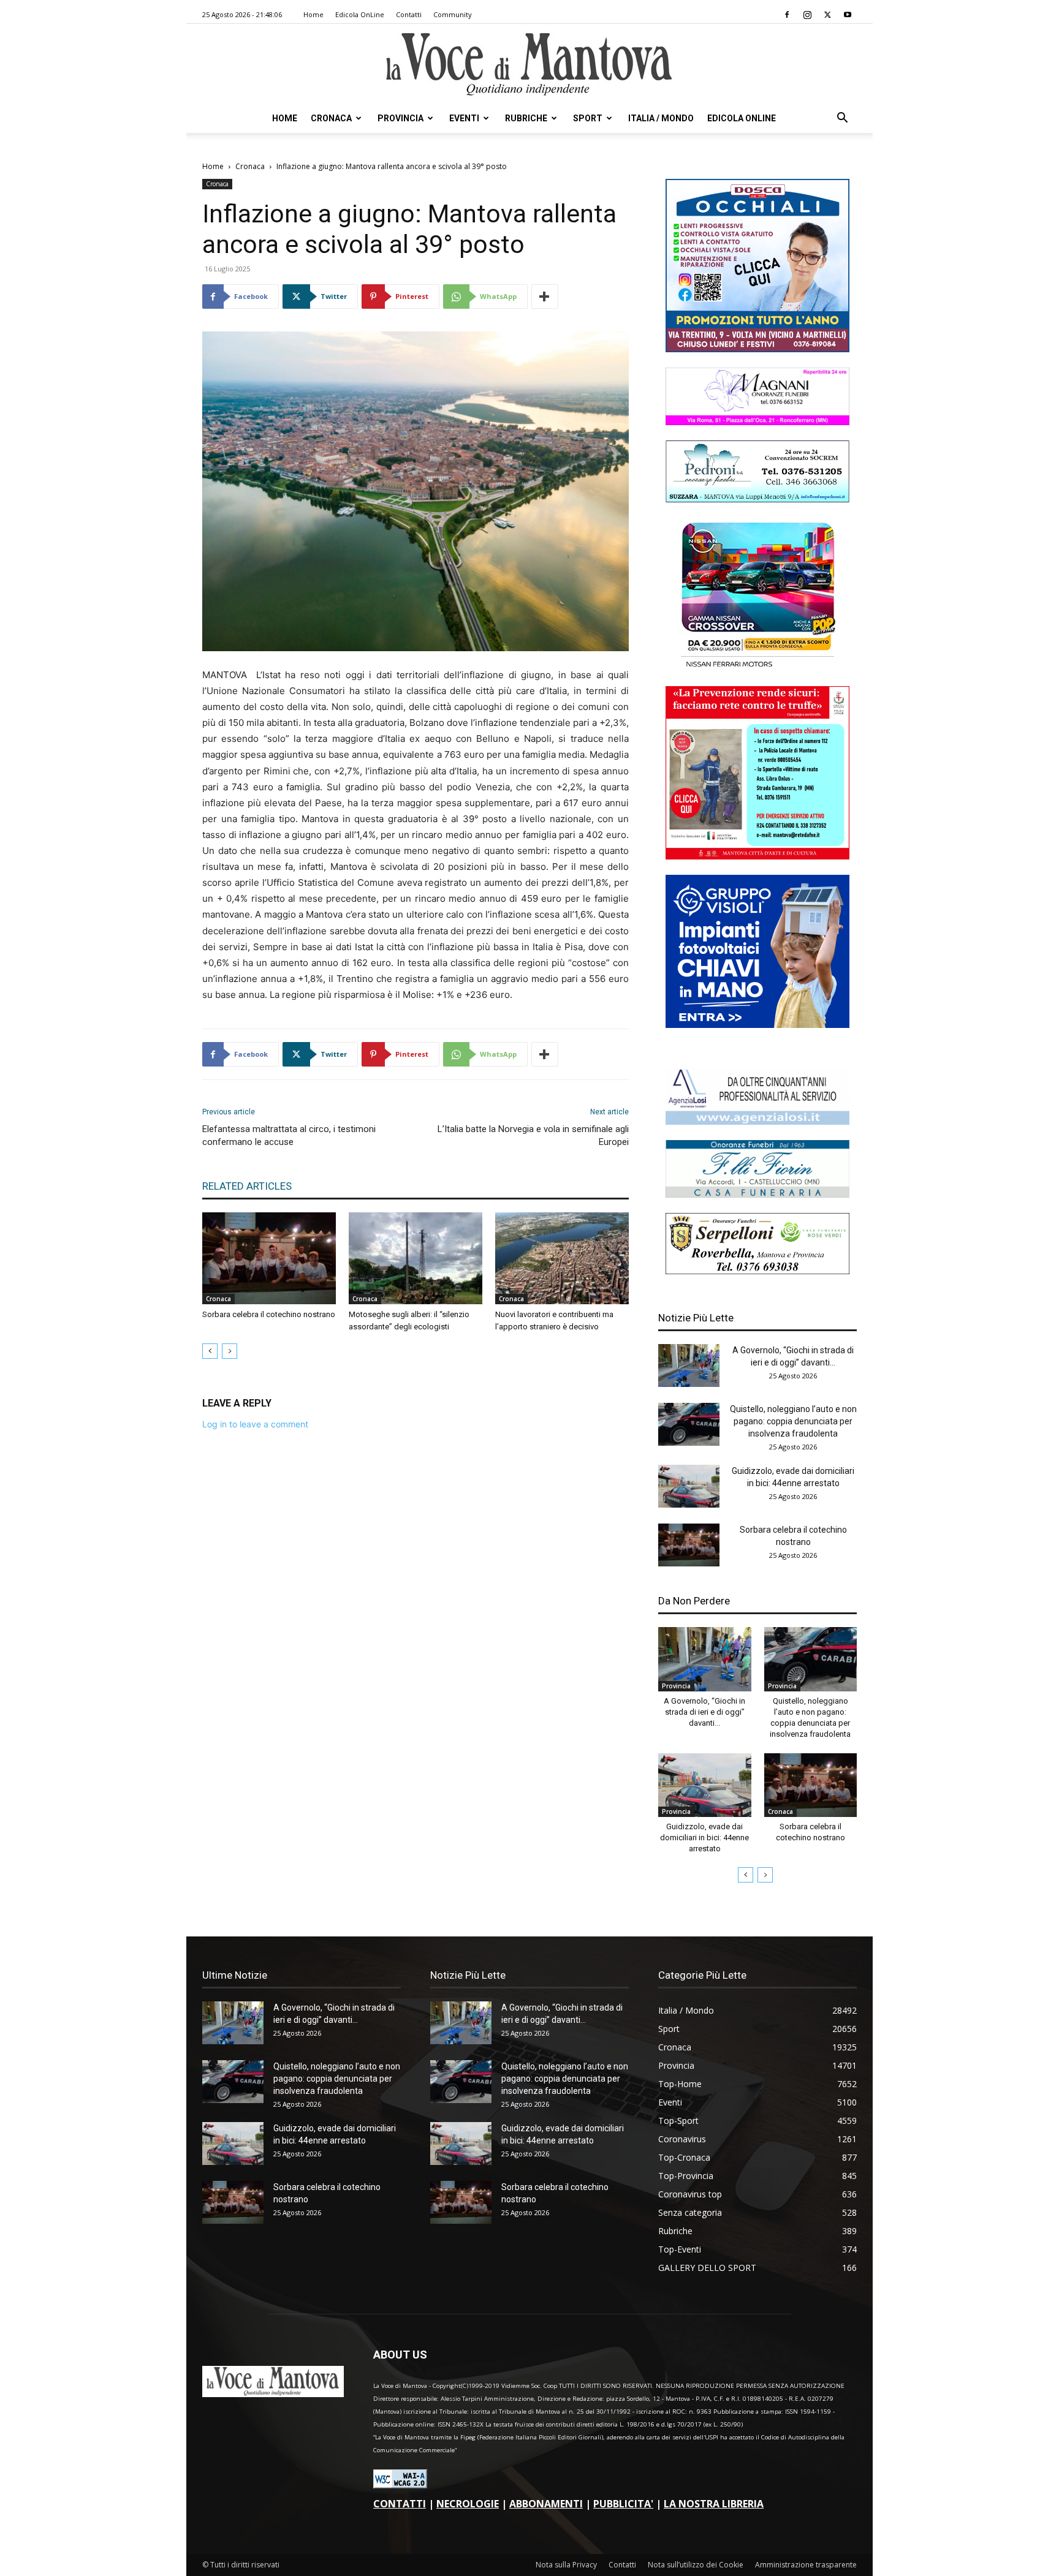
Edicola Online (742, 118)
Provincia (400, 118)
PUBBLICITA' (623, 2504)
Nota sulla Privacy (566, 2565)
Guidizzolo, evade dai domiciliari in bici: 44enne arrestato (704, 1838)
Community (453, 14)
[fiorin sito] (757, 1194)
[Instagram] (807, 15)
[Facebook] (787, 15)
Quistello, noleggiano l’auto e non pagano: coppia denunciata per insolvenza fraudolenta (793, 1421)
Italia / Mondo (661, 118)
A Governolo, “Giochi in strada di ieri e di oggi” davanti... (704, 1712)
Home (313, 14)
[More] (545, 297)
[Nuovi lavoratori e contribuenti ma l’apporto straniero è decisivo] (562, 1258)
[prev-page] (210, 1351)
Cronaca (331, 118)
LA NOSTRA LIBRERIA (714, 2504)
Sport (588, 118)
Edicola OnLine (360, 14)
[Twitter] (827, 15)
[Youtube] (848, 15)
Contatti (409, 14)
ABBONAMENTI (546, 2504)
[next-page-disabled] (230, 1351)
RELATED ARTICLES (247, 1186)
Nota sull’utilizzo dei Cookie (696, 2565)
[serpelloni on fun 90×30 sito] (757, 1271)
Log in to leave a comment (255, 1424)
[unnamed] (757, 1121)
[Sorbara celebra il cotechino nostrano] (269, 1258)
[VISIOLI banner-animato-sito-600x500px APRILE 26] (757, 1025)
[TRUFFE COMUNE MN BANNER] (757, 856)
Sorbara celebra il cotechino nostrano (269, 1314)
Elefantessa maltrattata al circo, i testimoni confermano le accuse (289, 1135)
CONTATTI (400, 2504)
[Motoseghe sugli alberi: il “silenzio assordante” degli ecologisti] (416, 1258)
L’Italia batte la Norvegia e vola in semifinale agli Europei (533, 1135)
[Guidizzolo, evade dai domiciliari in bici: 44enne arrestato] (689, 1486)
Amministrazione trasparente (806, 2565)
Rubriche (526, 118)
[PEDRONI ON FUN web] (757, 499)
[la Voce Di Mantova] (529, 65)
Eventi (464, 118)
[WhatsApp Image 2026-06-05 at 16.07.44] (757, 667)
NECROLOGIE (468, 2504)
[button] (842, 119)
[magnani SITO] (757, 422)
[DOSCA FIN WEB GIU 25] (757, 349)
